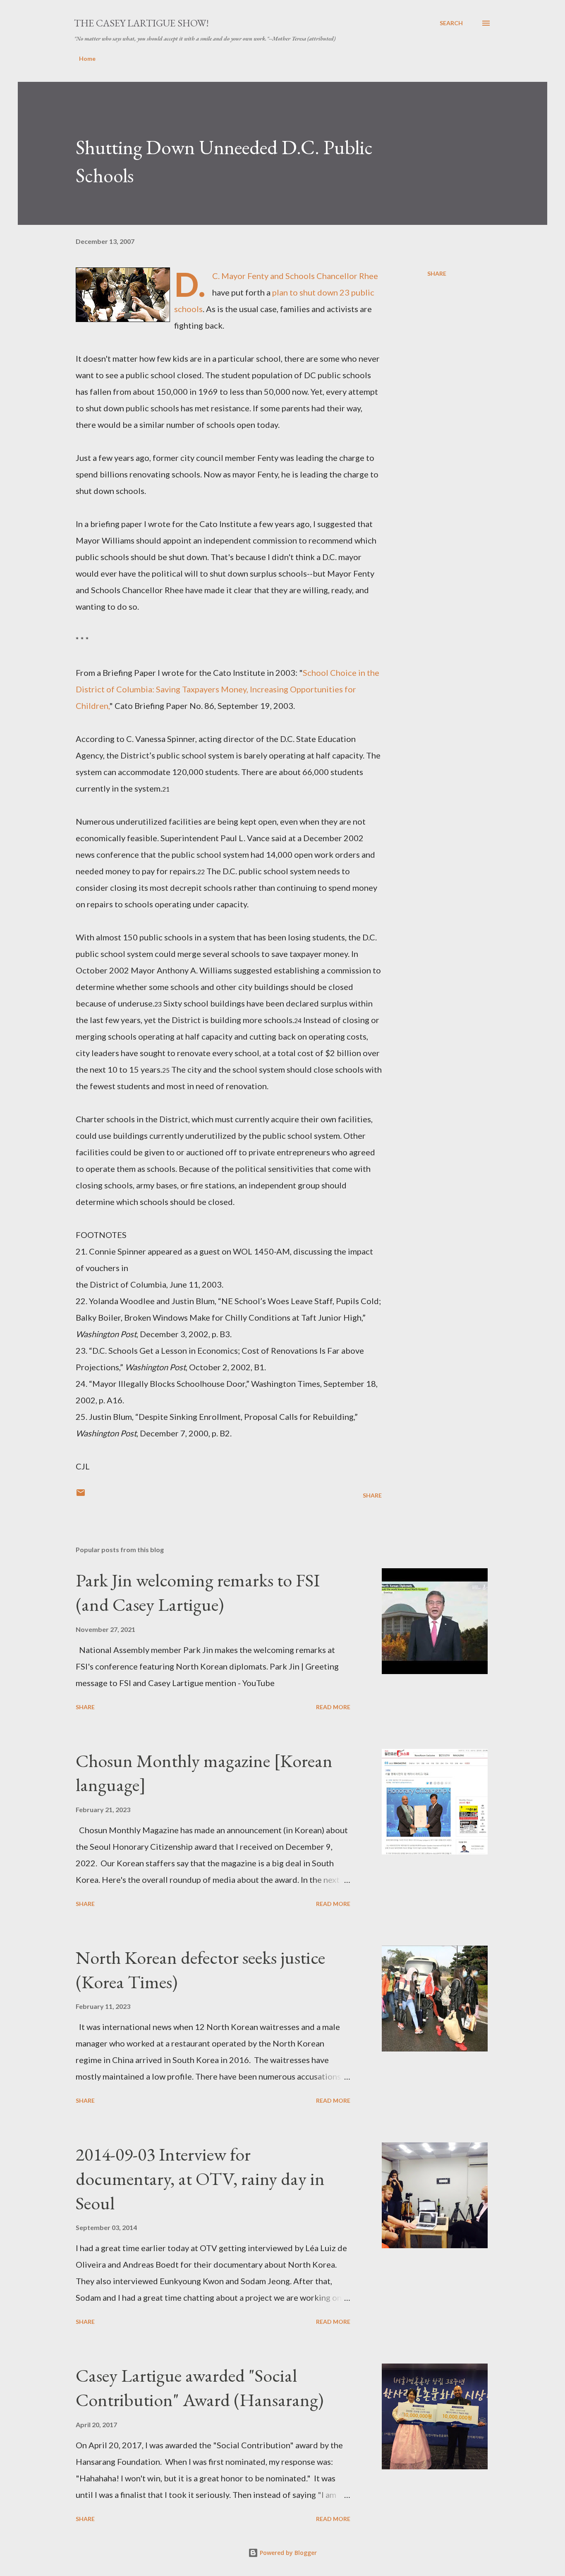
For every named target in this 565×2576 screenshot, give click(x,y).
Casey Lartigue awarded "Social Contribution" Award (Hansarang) (200, 2388)
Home (87, 58)
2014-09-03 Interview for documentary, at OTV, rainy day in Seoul (200, 2178)
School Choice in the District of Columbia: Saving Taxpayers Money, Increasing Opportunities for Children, (227, 689)
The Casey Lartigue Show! (141, 23)
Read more (333, 1707)
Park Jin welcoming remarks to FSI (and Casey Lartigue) (198, 1592)
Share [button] (437, 273)
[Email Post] (81, 1495)
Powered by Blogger (287, 2553)
